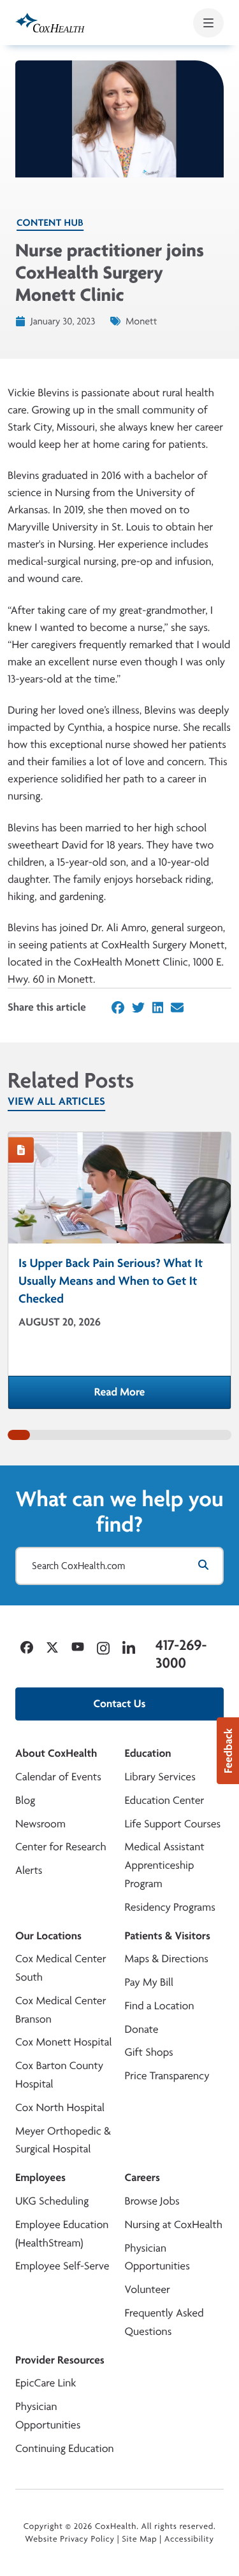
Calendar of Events (58, 1777)
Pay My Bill (149, 1982)
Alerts (29, 1870)
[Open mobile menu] (208, 23)
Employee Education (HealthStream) (62, 2234)
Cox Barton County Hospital (59, 2075)
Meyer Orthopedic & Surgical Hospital (63, 2140)
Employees (40, 2178)
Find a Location (160, 2006)
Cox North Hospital (60, 2108)
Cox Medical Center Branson (61, 2010)
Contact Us (120, 1704)
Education (148, 1753)
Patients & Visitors (168, 1936)
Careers (142, 2178)
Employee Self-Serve (62, 2266)
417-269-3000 (181, 1654)
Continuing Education (65, 2448)
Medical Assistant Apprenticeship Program (165, 1865)
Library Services (160, 1777)
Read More (163, 1396)
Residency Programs (170, 1907)
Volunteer (148, 2289)
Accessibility (189, 2539)
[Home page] (50, 23)
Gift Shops (149, 2052)
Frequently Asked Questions (164, 2322)
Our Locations (48, 1936)
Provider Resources (60, 2360)
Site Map (139, 2539)
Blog (25, 1800)
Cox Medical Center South (61, 1968)
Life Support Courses (173, 1824)
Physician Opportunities (157, 2257)
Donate (142, 2029)
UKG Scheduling (52, 2201)
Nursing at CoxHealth (174, 2225)
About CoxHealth (56, 1753)
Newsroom (40, 1824)
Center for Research (61, 1847)
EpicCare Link (46, 2383)
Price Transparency (167, 2076)
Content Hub (50, 222)
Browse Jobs (152, 2201)
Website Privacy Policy (70, 2539)
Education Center (165, 1800)
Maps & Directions (167, 1959)
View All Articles (56, 1101)
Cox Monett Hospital (63, 2042)
